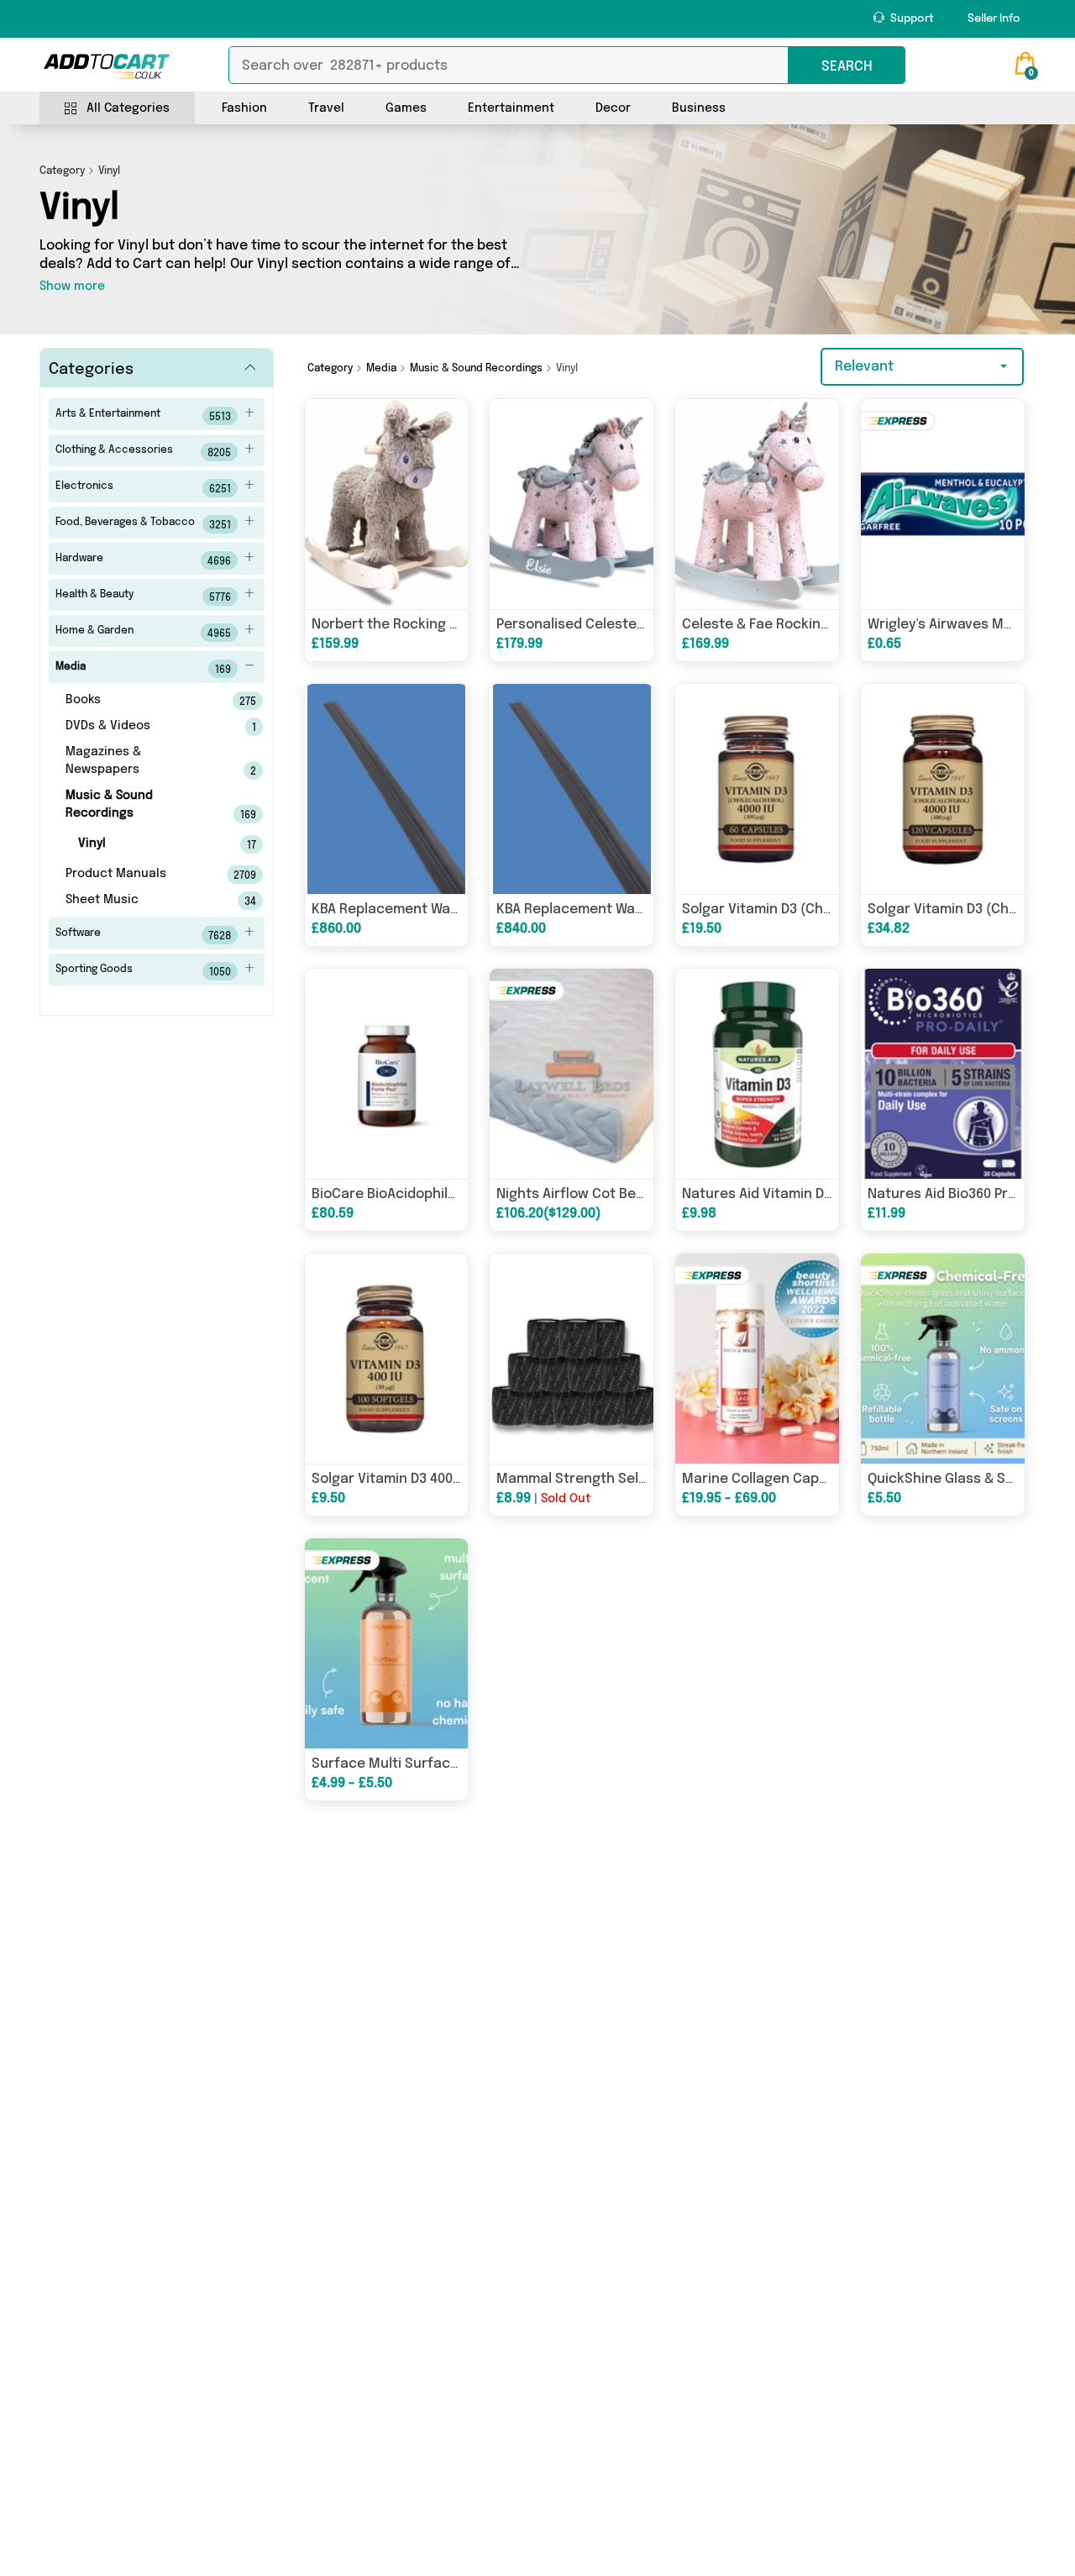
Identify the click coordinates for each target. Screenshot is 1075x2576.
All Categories (128, 108)
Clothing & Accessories (143, 452)
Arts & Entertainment (143, 416)
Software (143, 935)
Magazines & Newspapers (138, 762)
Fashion (244, 108)
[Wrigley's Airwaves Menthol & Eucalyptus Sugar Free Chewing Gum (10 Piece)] (943, 504)
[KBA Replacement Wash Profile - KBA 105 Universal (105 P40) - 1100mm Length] (572, 789)
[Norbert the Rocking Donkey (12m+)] (387, 504)
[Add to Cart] (107, 66)
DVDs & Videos (138, 727)
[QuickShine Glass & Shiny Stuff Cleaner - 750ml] (943, 1359)
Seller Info (994, 19)
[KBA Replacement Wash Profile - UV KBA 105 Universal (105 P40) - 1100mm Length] (387, 789)
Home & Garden (143, 633)
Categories (91, 370)
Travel (326, 108)
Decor (613, 108)
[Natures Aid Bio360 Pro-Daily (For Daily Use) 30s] (943, 1074)
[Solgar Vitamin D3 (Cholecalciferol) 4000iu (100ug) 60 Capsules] (757, 789)
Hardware (143, 560)
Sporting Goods (143, 971)
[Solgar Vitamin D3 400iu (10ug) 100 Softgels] (387, 1359)
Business (699, 108)
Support (911, 19)
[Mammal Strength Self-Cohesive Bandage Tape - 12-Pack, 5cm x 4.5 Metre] (572, 1359)
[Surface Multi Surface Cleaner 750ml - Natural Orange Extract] (387, 1643)
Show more (72, 287)
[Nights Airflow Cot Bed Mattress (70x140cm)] (572, 1074)
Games (406, 108)
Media (143, 669)
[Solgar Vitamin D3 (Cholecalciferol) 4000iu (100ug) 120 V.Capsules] (943, 789)
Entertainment (511, 108)
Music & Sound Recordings (138, 805)
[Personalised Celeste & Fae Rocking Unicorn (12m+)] (572, 504)
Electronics (143, 488)
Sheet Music (138, 901)
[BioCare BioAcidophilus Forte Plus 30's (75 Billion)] (387, 1074)
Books (138, 701)
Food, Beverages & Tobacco (143, 524)
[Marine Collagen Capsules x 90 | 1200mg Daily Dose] (757, 1359)
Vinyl (144, 844)
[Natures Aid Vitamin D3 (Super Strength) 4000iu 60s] (757, 1074)
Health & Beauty (143, 597)
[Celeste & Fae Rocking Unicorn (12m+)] (757, 504)
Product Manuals (138, 875)
